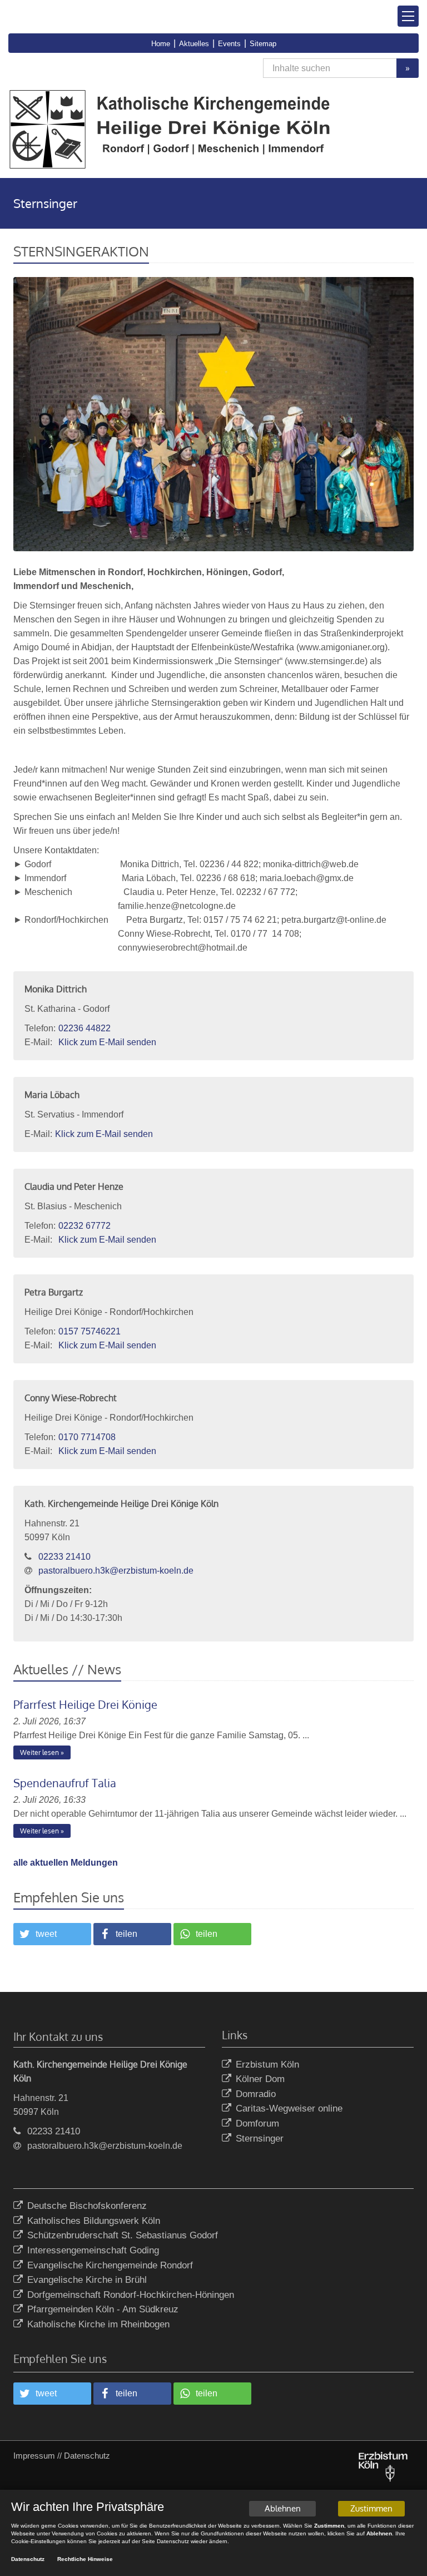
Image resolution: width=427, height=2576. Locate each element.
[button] (52, 1934)
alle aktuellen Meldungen (66, 1863)
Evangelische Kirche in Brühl (87, 2280)
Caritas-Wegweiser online (289, 2108)
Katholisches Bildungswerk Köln (94, 2221)
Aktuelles (194, 44)
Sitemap (263, 44)
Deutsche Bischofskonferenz (87, 2206)
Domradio (256, 2094)
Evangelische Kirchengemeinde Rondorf (110, 2265)
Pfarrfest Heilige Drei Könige (85, 1704)
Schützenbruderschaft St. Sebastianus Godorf (123, 2235)
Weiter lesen (39, 1752)
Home (161, 44)
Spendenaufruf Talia (65, 1783)
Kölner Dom (260, 2079)
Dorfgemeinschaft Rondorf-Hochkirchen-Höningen (131, 2295)
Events (229, 44)
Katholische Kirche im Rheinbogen (98, 2324)
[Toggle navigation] (408, 16)
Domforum (257, 2123)
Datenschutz (87, 2456)
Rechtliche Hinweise (85, 2559)
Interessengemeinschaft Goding (93, 2250)
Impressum (34, 2456)
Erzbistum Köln (267, 2065)
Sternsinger (260, 2139)
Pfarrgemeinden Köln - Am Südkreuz (103, 2309)
